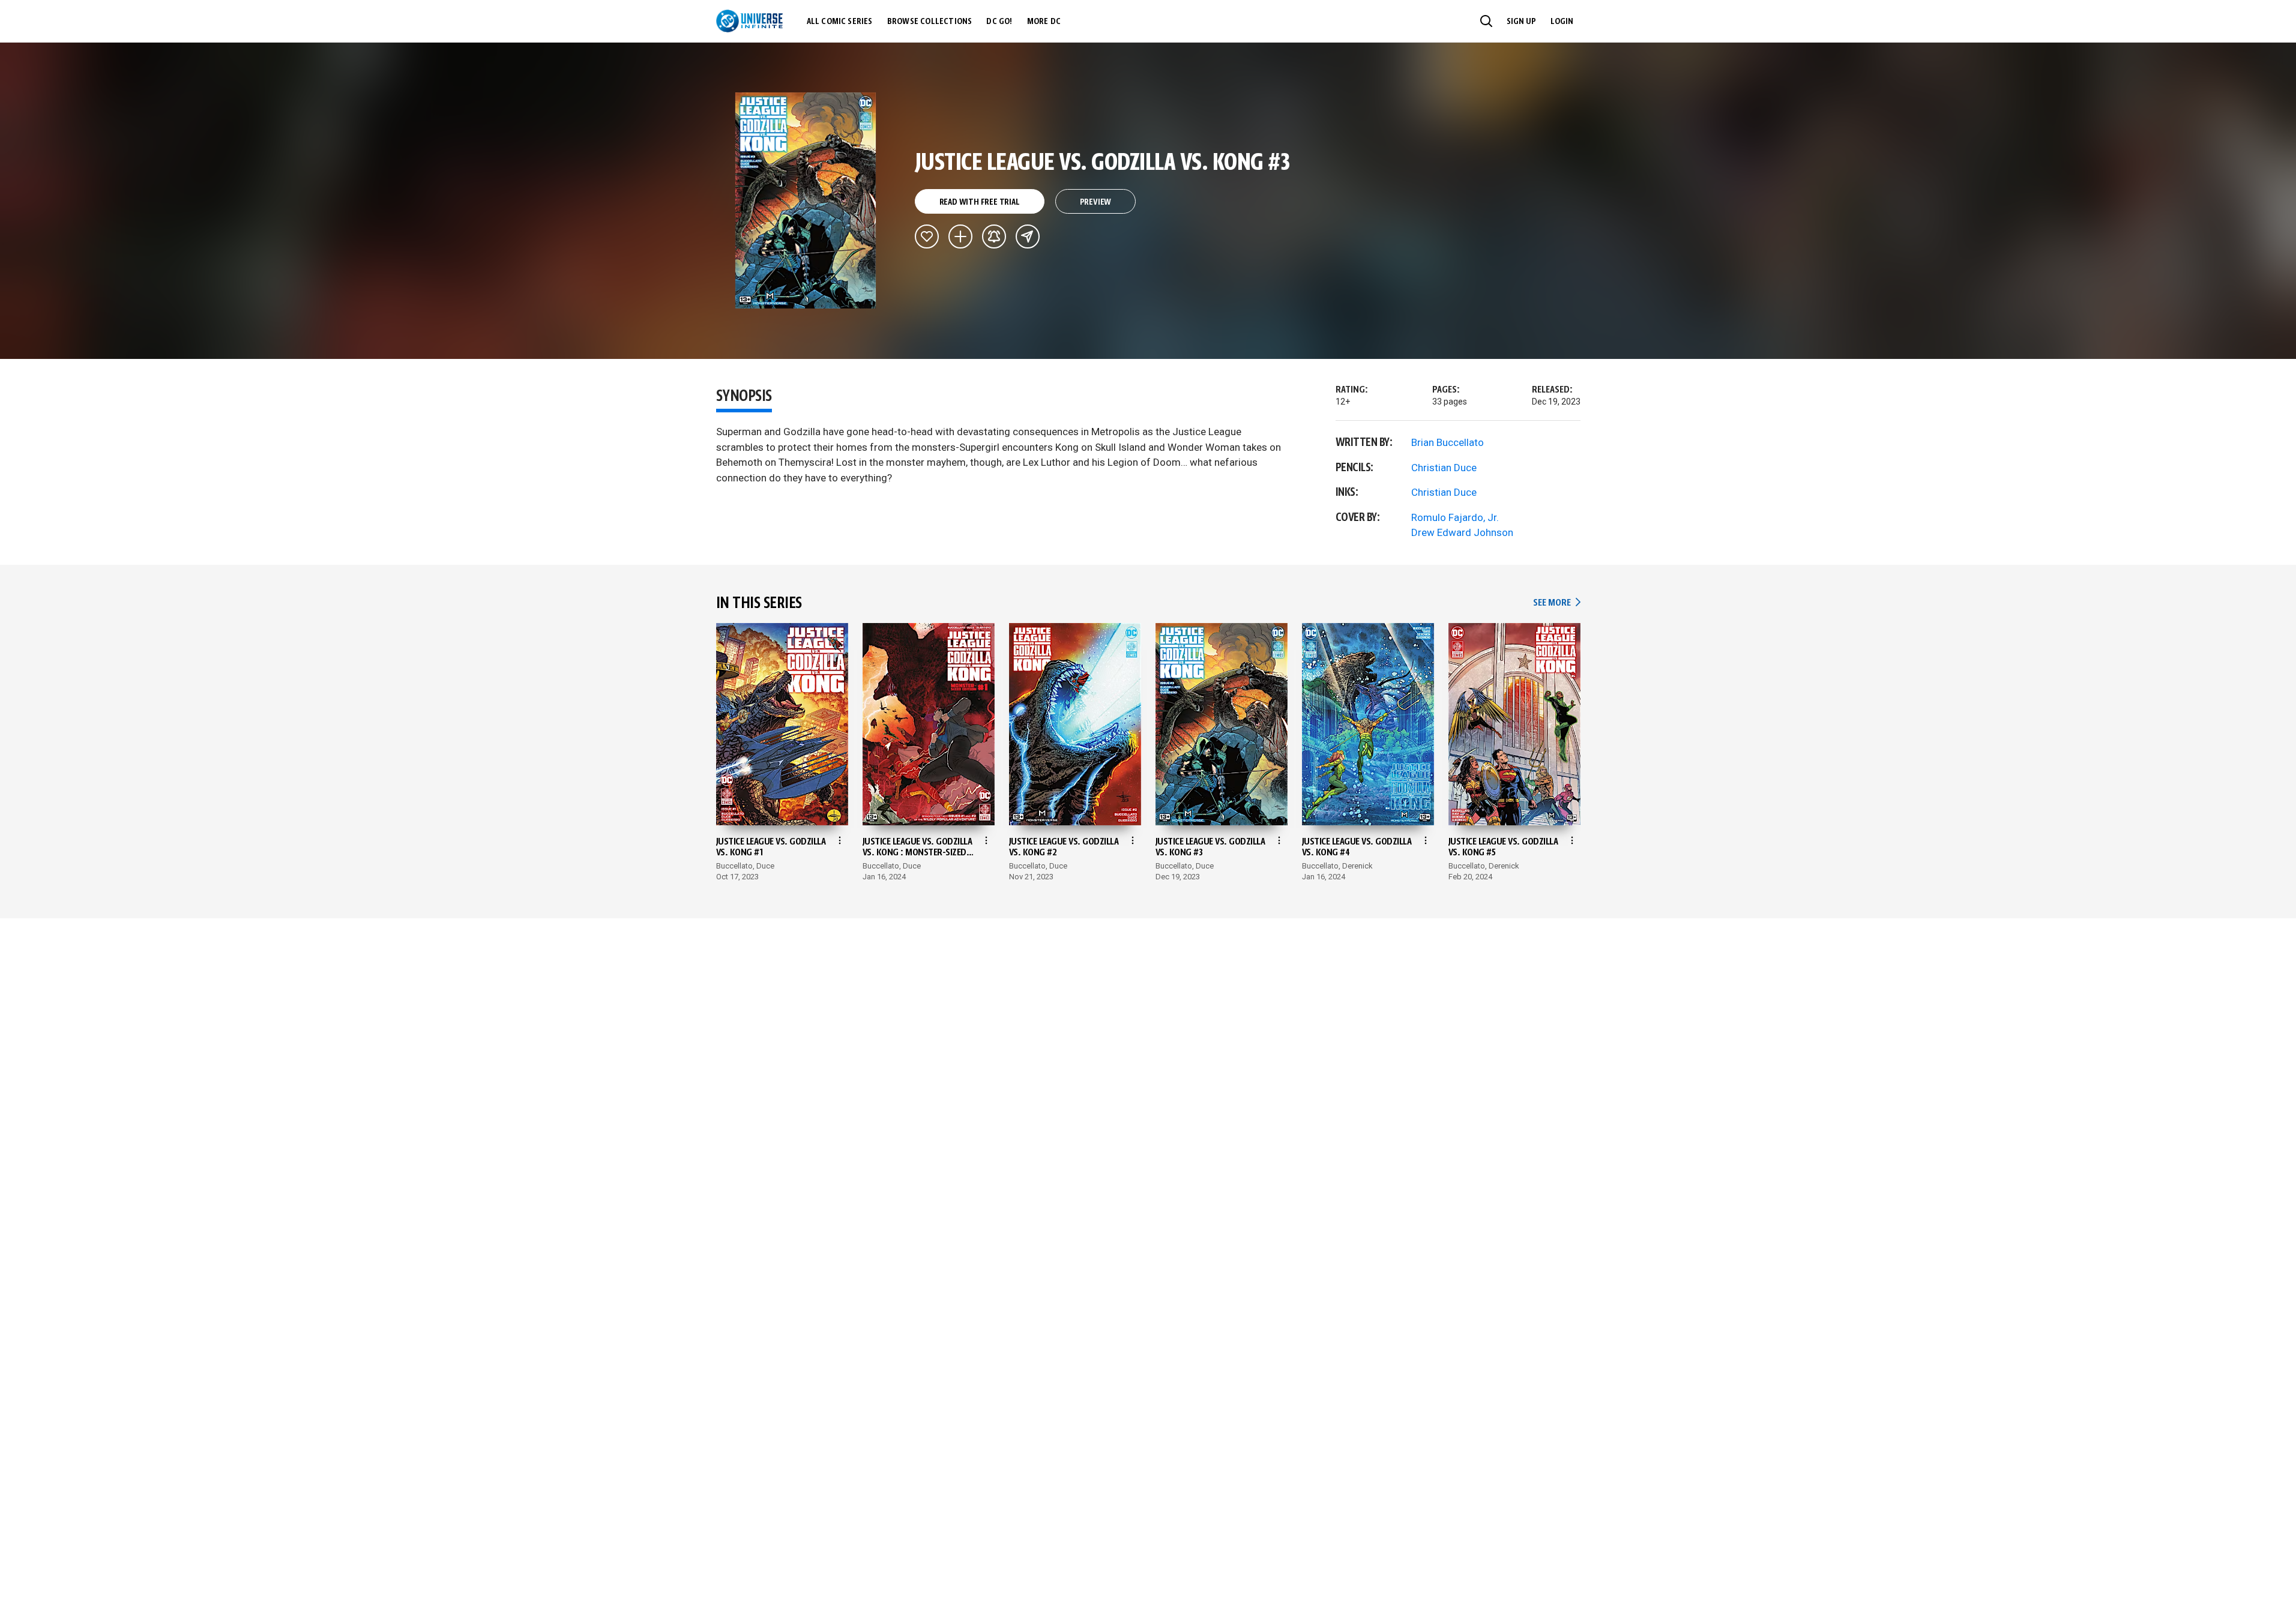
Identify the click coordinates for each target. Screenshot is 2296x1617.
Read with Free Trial (980, 202)
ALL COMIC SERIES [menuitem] (840, 22)
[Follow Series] (994, 236)
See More (1556, 603)
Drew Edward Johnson (1462, 532)
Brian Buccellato (1448, 442)
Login (1562, 22)
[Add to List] (960, 236)
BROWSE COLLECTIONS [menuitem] (930, 22)
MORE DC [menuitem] (1044, 22)
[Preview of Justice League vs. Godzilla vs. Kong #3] (806, 200)
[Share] (1028, 236)
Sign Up (1521, 22)
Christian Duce (1444, 468)
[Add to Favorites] (927, 236)
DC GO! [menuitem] (999, 22)
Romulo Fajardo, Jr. (1455, 517)
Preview (1096, 202)
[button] (1486, 21)
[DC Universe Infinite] (749, 21)
